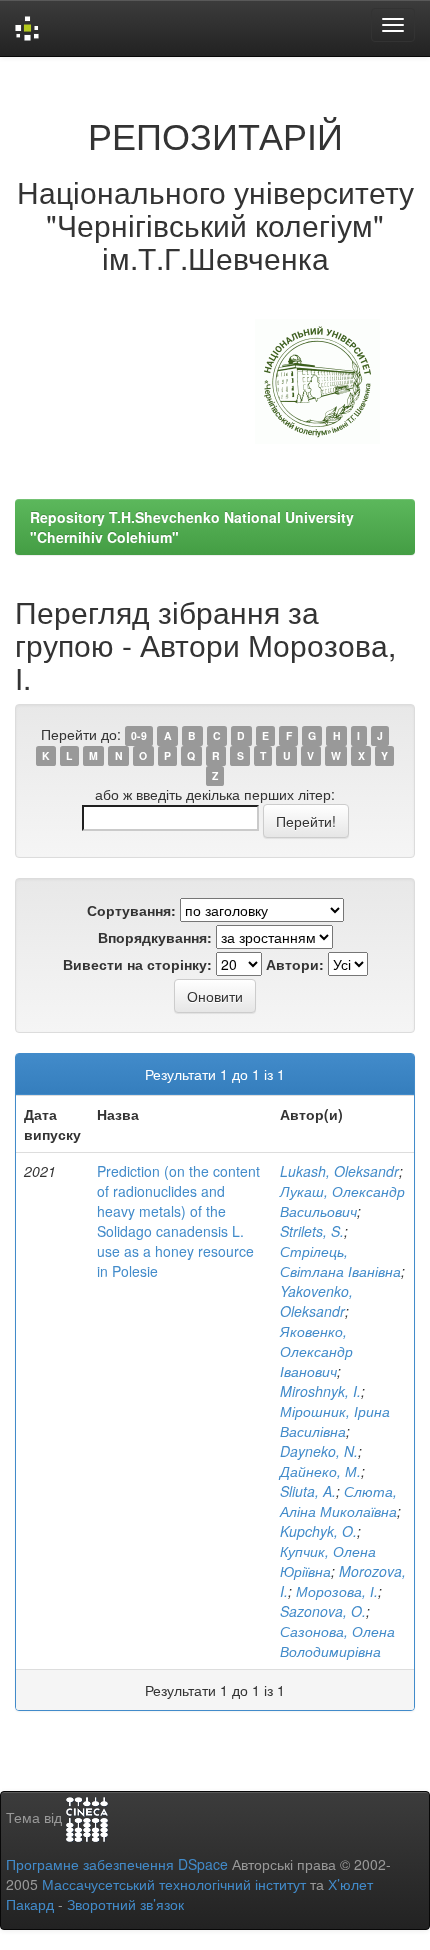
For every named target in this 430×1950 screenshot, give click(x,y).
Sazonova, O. (323, 1611)
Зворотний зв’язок (125, 1904)
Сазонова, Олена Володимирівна (337, 1641)
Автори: (295, 964)
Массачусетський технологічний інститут (174, 1884)
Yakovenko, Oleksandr (316, 1301)
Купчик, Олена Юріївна (328, 1561)
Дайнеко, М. (320, 1471)
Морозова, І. (337, 1591)
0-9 (139, 735)
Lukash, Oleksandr (339, 1171)
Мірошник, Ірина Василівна (335, 1421)
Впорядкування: (155, 937)
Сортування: (131, 910)
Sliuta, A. (308, 1491)
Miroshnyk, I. (320, 1391)
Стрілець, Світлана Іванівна (340, 1261)
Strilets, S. (312, 1231)
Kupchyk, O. (318, 1531)
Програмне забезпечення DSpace (117, 1864)
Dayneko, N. (319, 1451)
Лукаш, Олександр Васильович (342, 1201)
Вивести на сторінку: (137, 964)
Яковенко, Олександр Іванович (316, 1351)
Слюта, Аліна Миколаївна (338, 1501)
